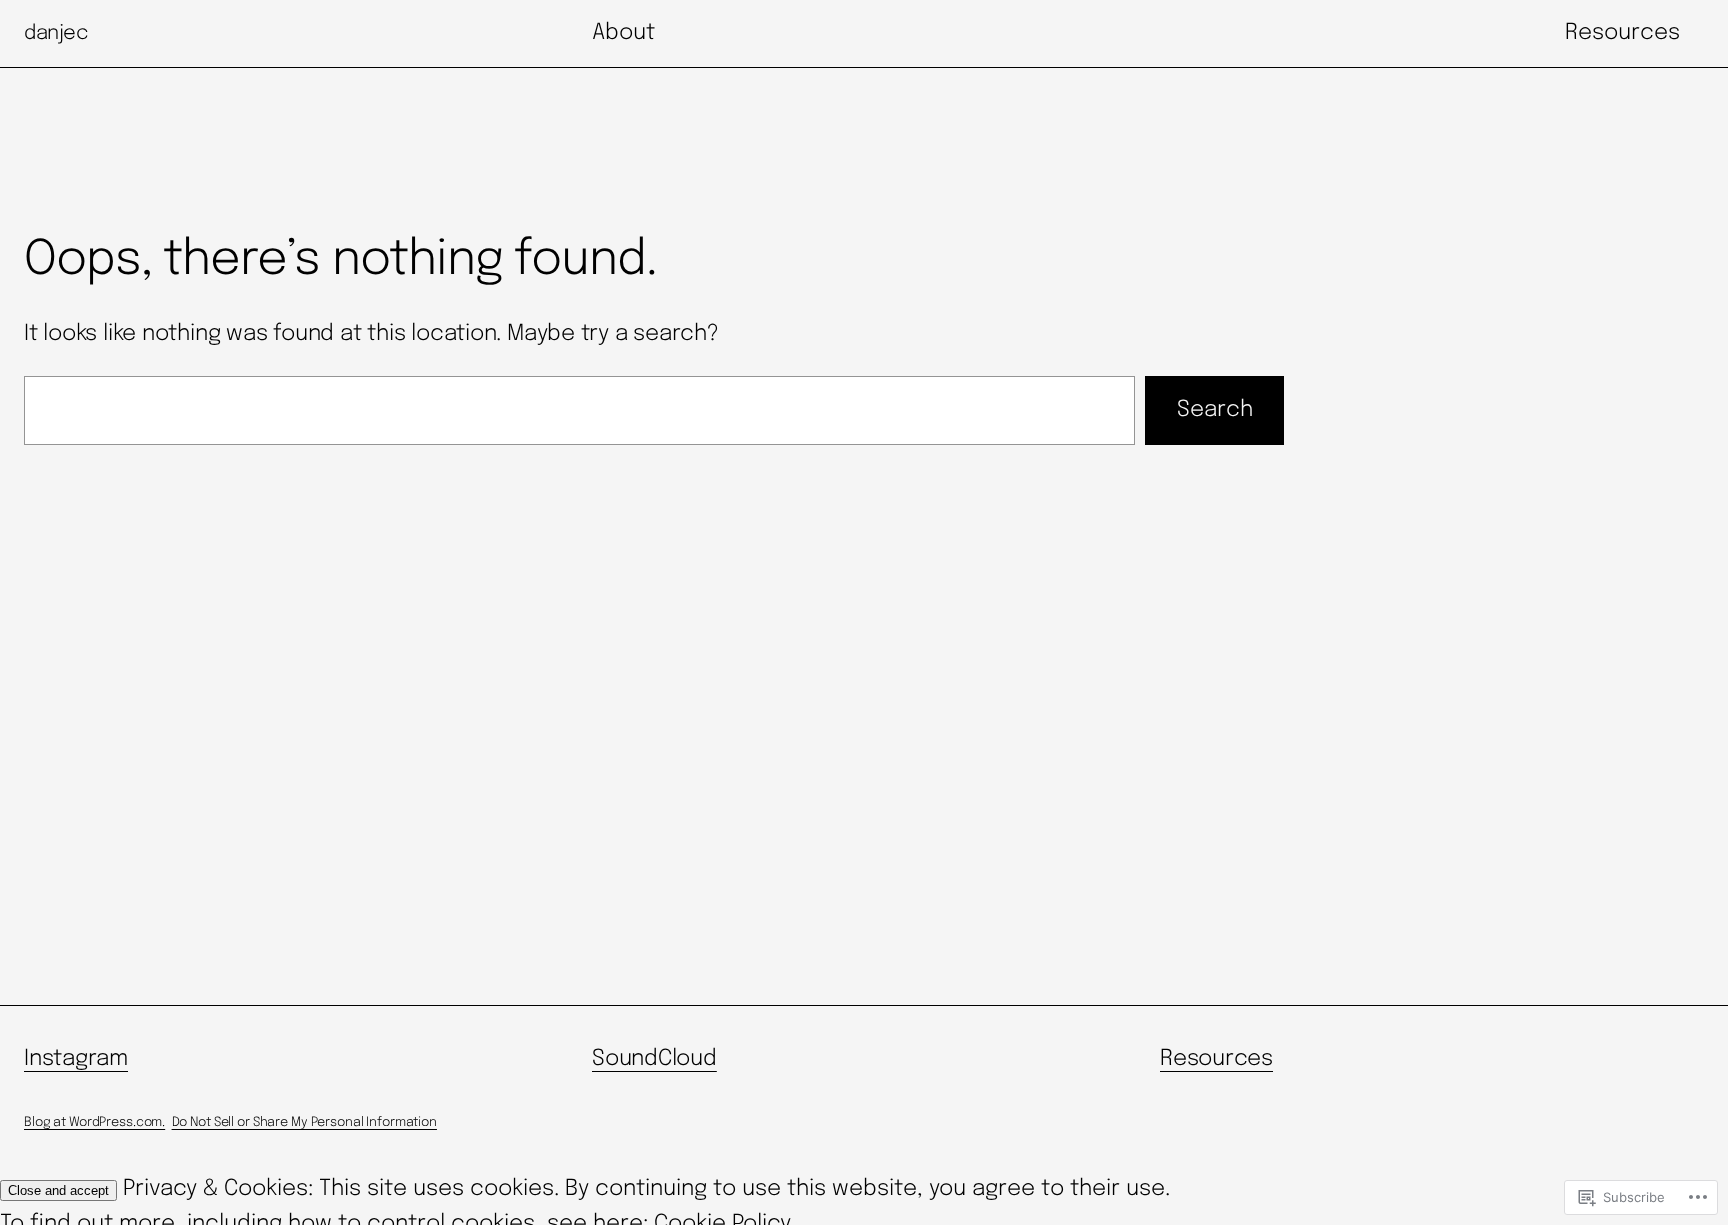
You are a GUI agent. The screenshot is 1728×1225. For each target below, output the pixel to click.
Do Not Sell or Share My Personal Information (304, 1122)
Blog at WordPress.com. (94, 1122)
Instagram (76, 1059)
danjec (56, 33)
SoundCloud (654, 1059)
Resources (1622, 33)
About (623, 33)
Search (1215, 410)
